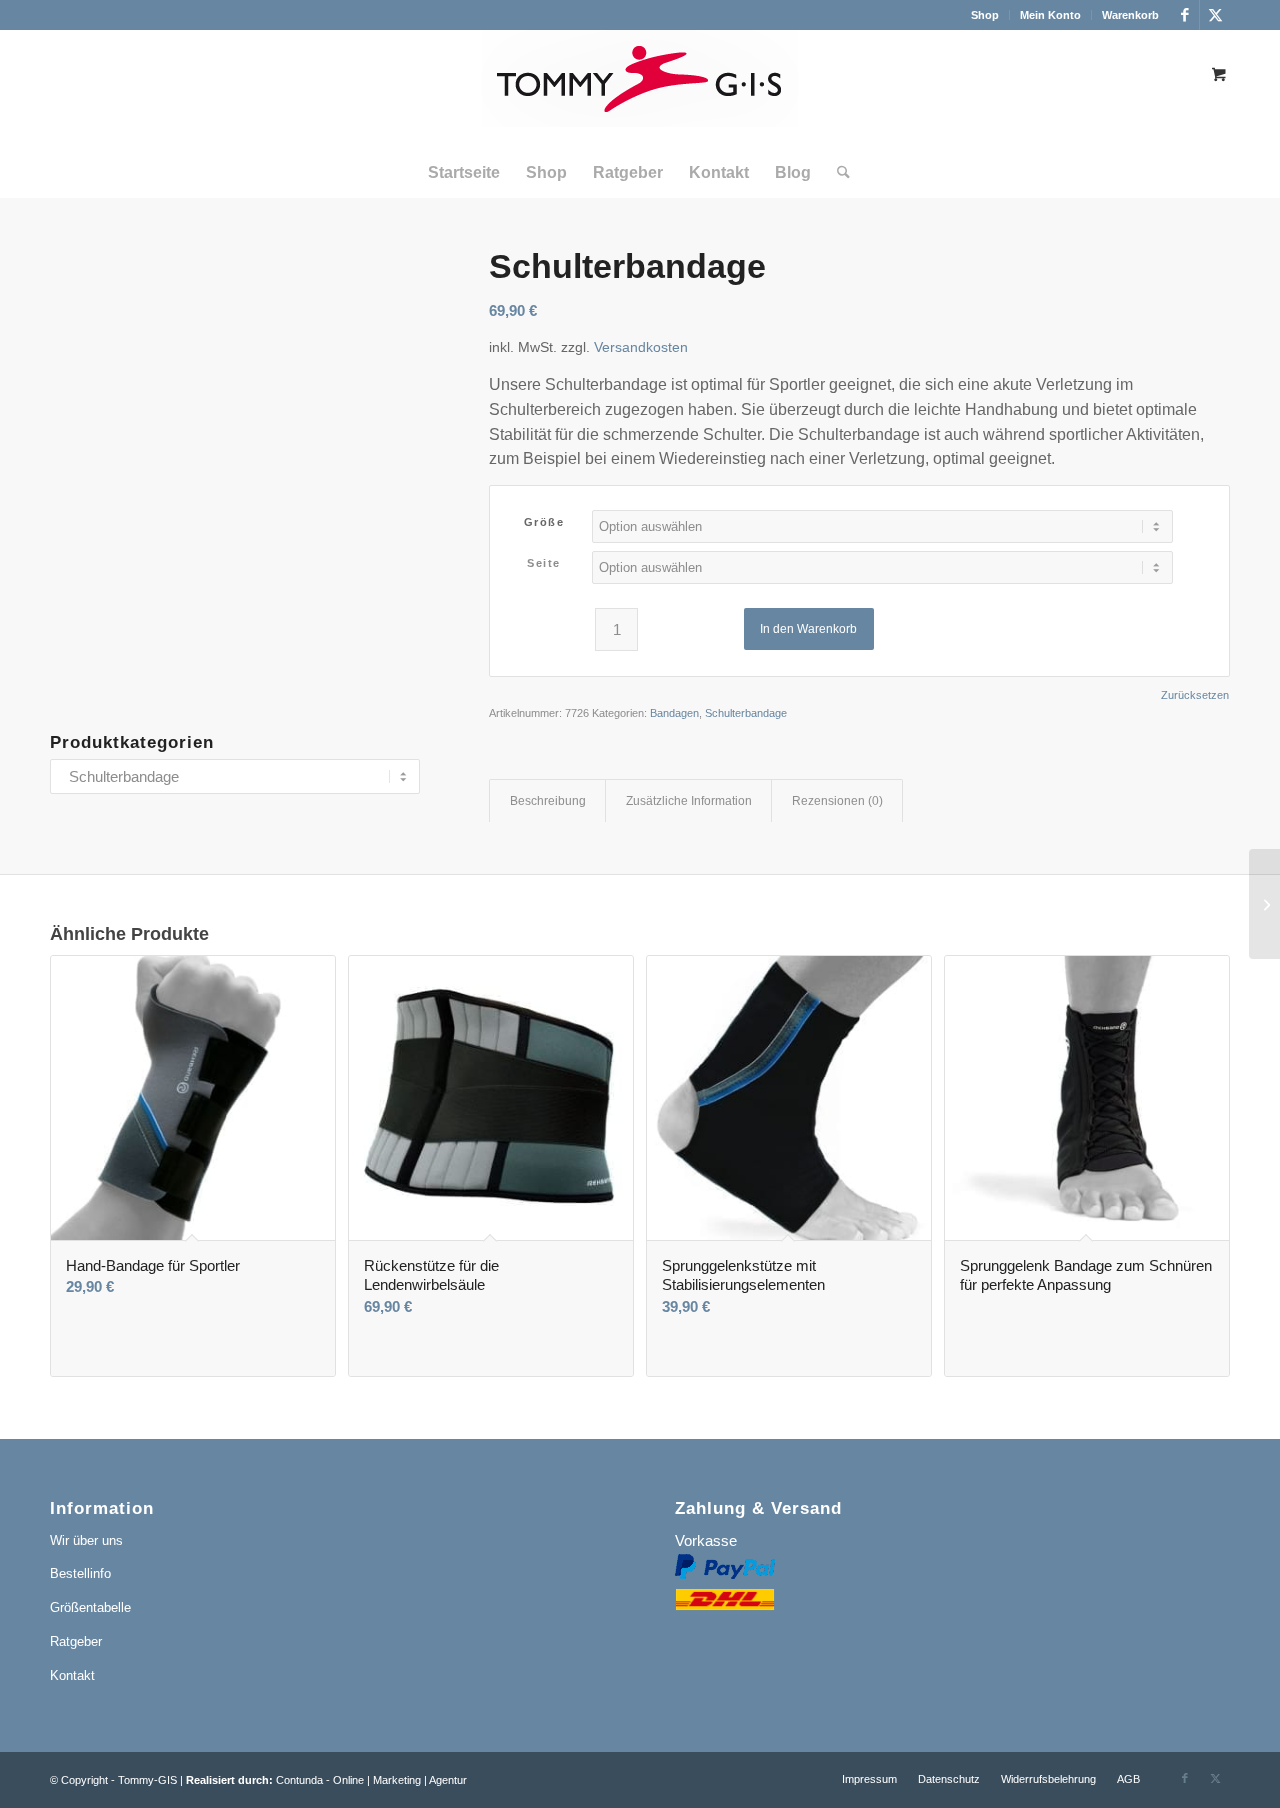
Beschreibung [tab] (548, 801)
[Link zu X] (1215, 15)
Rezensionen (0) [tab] (837, 801)
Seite (544, 563)
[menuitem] (985, 15)
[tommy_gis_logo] (640, 89)
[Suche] (837, 173)
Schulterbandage (746, 713)
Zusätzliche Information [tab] (689, 801)
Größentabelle (90, 1607)
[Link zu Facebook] (1184, 15)
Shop (985, 15)
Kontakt (72, 1675)
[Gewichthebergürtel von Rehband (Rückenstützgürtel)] (1264, 904)
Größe (544, 522)
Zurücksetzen (1195, 695)
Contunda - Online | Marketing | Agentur (371, 1780)
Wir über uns (86, 1540)
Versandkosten (641, 347)
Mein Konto (1050, 15)
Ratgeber (76, 1641)
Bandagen (674, 713)
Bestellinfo (80, 1573)
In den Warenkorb (808, 629)
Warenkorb (1130, 15)
